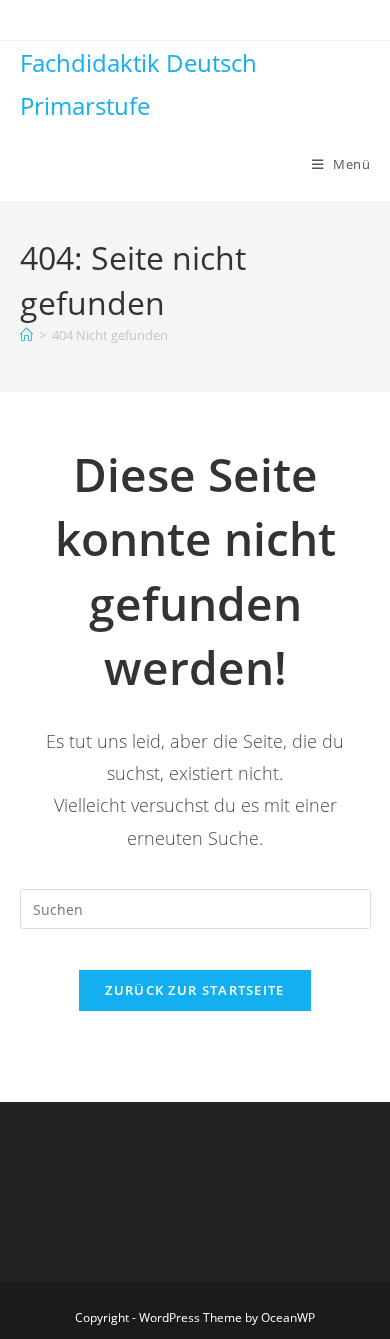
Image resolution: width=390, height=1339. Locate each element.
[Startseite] (26, 335)
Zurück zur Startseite (194, 990)
